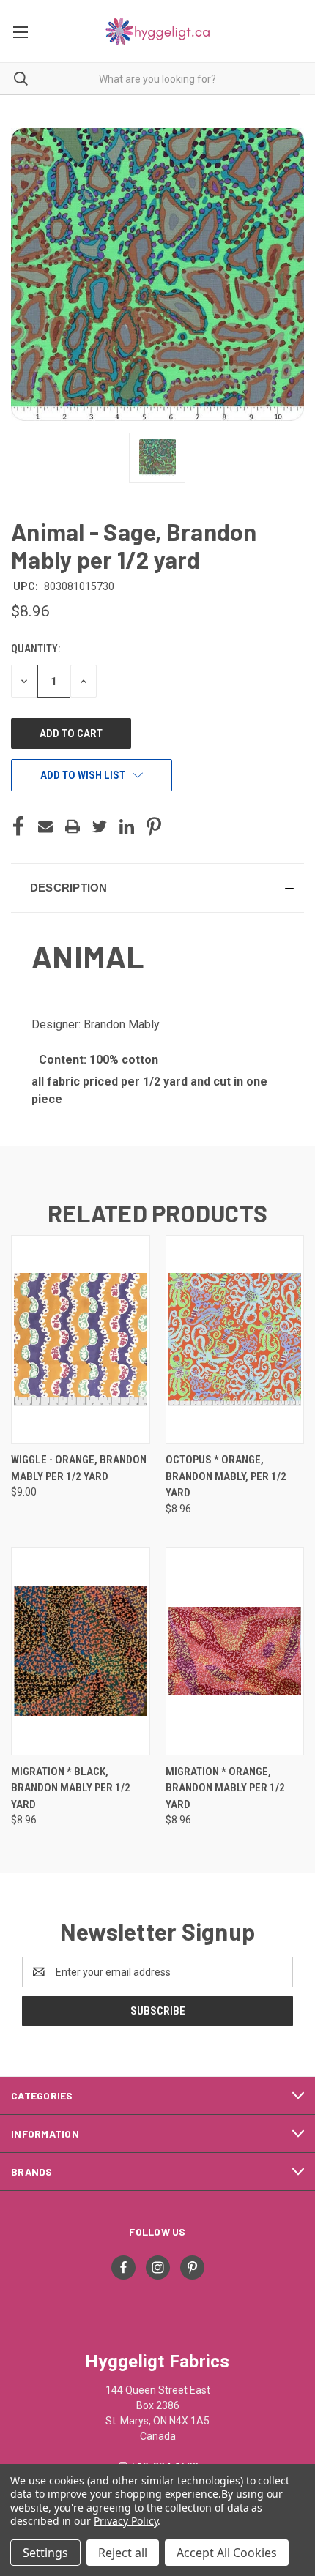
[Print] (73, 826)
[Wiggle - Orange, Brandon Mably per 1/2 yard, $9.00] (81, 1339)
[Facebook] (18, 826)
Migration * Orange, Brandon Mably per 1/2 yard (225, 1788)
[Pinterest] (154, 826)
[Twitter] (100, 826)
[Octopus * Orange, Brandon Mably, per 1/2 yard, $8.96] (235, 1339)
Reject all (123, 2553)
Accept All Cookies (227, 2553)
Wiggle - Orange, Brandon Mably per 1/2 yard (79, 1468)
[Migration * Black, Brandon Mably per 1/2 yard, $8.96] (81, 1651)
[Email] (45, 826)
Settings (45, 2553)
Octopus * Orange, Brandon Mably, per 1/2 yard (226, 1476)
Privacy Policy (126, 2521)
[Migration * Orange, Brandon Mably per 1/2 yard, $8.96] (235, 1651)
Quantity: (36, 649)
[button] (157, 888)
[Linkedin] (127, 826)
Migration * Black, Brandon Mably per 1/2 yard (71, 1788)
